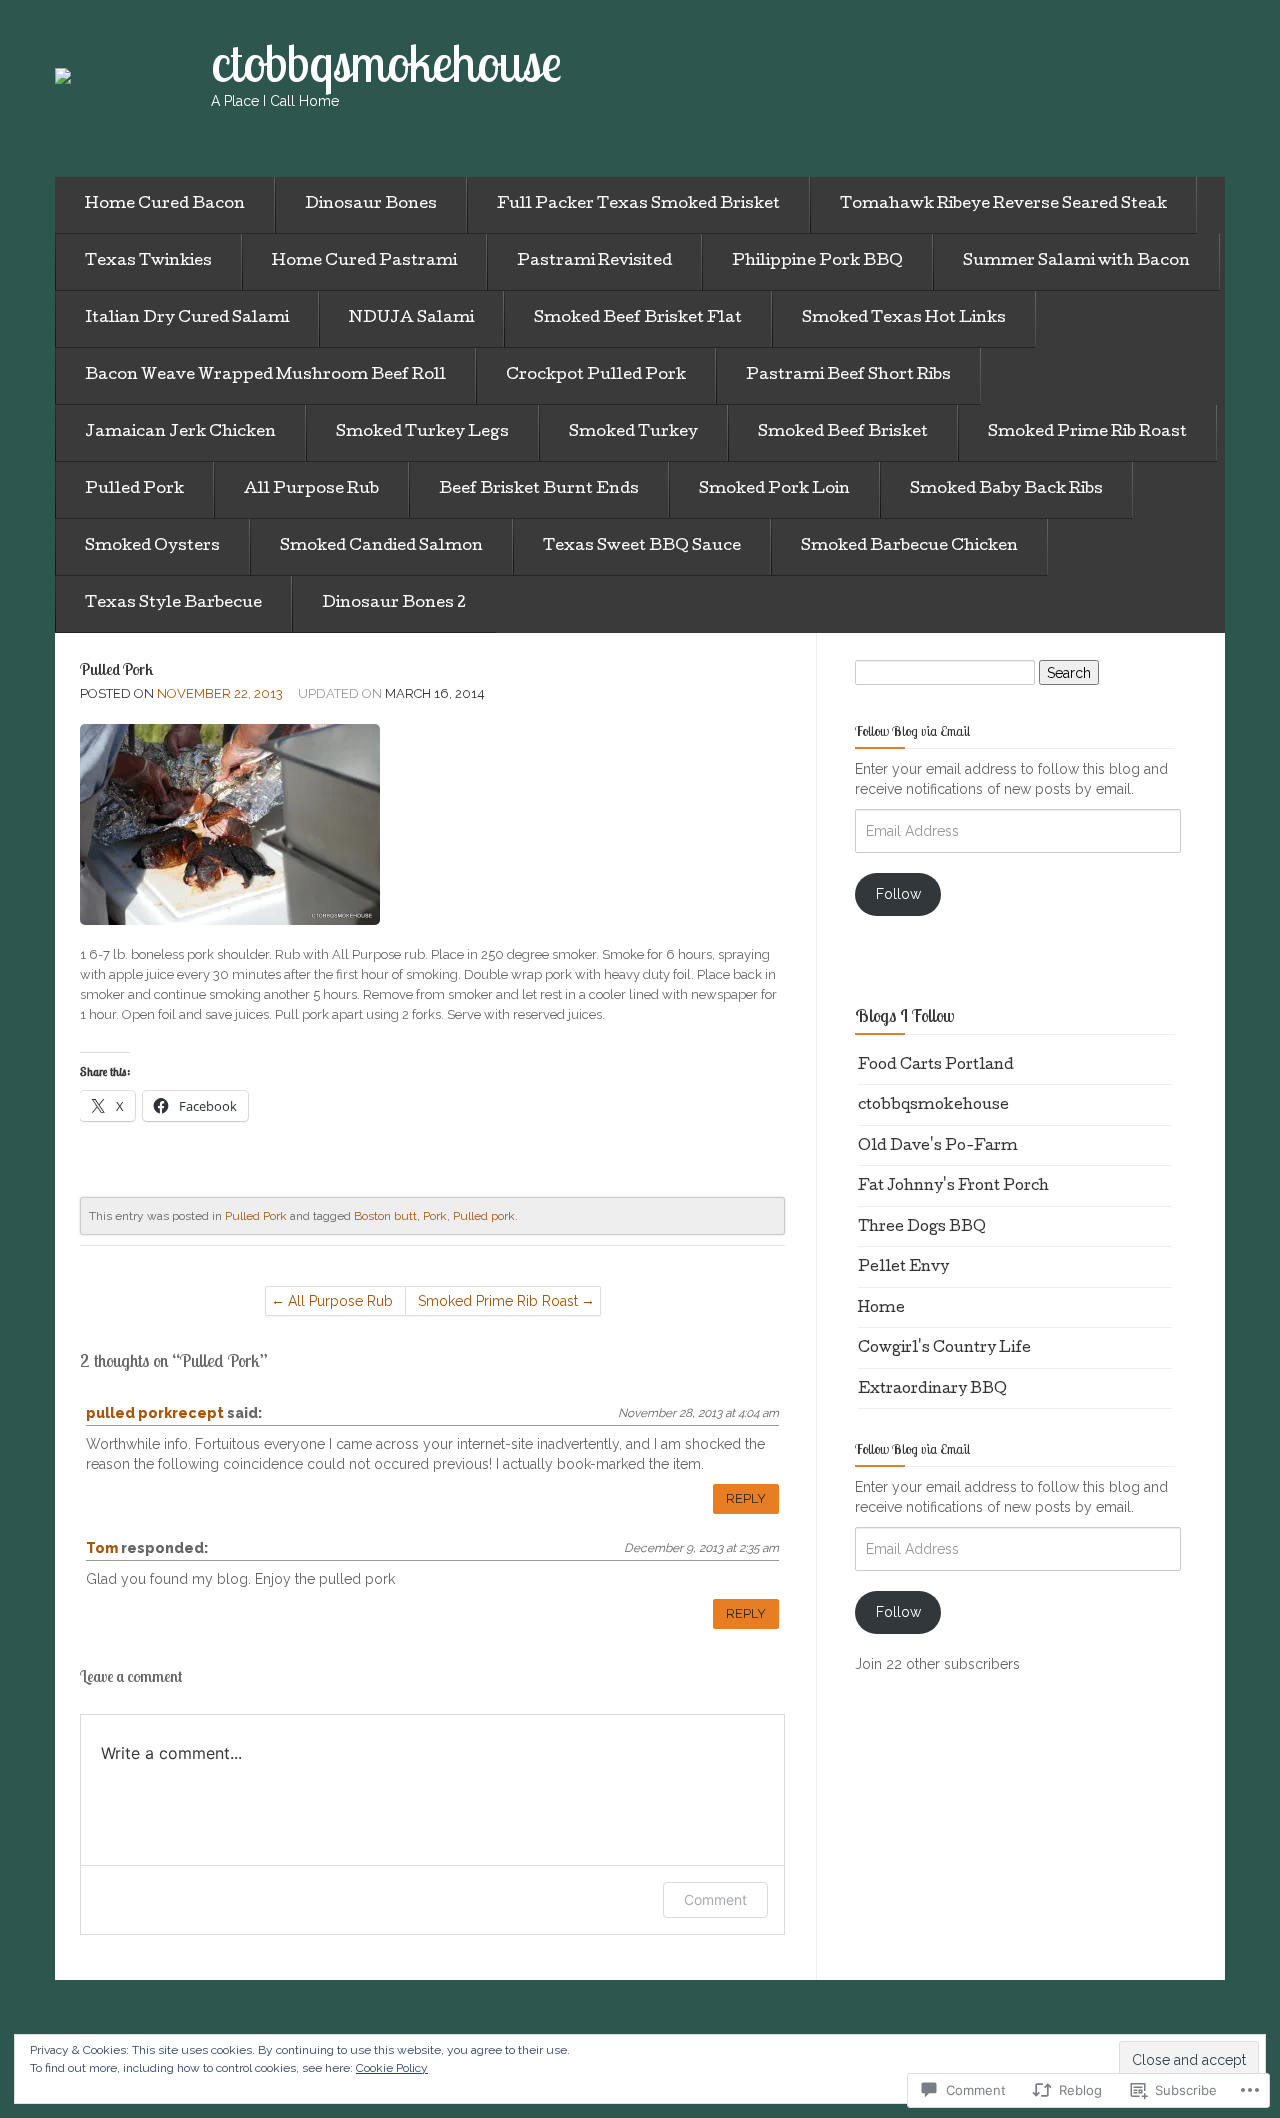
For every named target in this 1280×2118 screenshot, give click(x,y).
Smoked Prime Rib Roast (1087, 433)
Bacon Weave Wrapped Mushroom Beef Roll (265, 376)
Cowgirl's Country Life (944, 1349)
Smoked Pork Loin (774, 490)
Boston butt (385, 1216)
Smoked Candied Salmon (381, 547)
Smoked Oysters (152, 547)
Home (881, 1309)
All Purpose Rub (311, 490)
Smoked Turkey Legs (422, 433)
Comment (715, 1899)
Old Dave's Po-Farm (938, 1147)
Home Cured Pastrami (364, 262)
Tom (102, 1548)
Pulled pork (484, 1216)
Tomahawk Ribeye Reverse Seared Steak (1003, 205)
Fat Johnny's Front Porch (953, 1187)
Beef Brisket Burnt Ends (539, 490)
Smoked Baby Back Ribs (1006, 490)
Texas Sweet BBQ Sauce (642, 547)
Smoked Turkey (633, 433)
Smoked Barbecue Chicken (909, 547)
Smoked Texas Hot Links (904, 319)
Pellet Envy (903, 1268)
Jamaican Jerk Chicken (180, 433)
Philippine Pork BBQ (817, 262)
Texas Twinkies (148, 262)
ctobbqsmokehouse (933, 1106)
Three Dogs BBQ (922, 1228)
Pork (435, 1216)
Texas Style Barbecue (173, 604)
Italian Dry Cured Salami (187, 319)
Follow (898, 894)
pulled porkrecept (155, 1413)
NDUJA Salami (411, 319)
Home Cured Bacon (165, 205)
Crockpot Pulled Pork (596, 376)
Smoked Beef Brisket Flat (638, 319)
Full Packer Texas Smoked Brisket (638, 205)
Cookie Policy (392, 2068)
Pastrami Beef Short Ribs (848, 376)
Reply (746, 1498)
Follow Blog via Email (912, 731)
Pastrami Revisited (594, 262)
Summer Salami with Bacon (1076, 262)
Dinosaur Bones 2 (394, 604)
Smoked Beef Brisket (843, 433)
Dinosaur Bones (371, 205)
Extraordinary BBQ (932, 1390)
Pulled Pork (134, 490)
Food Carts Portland (936, 1066)
